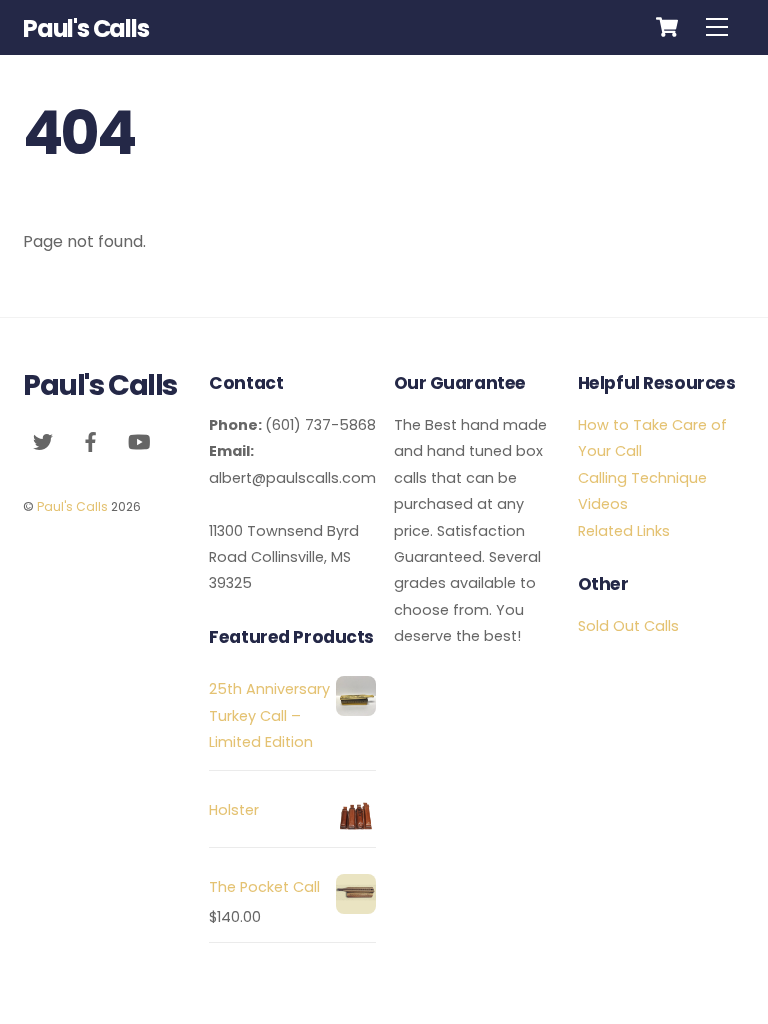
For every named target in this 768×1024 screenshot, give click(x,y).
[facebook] (91, 441)
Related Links (624, 531)
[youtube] (139, 441)
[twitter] (43, 441)
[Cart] (667, 27)
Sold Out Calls (628, 626)
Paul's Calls (72, 506)
